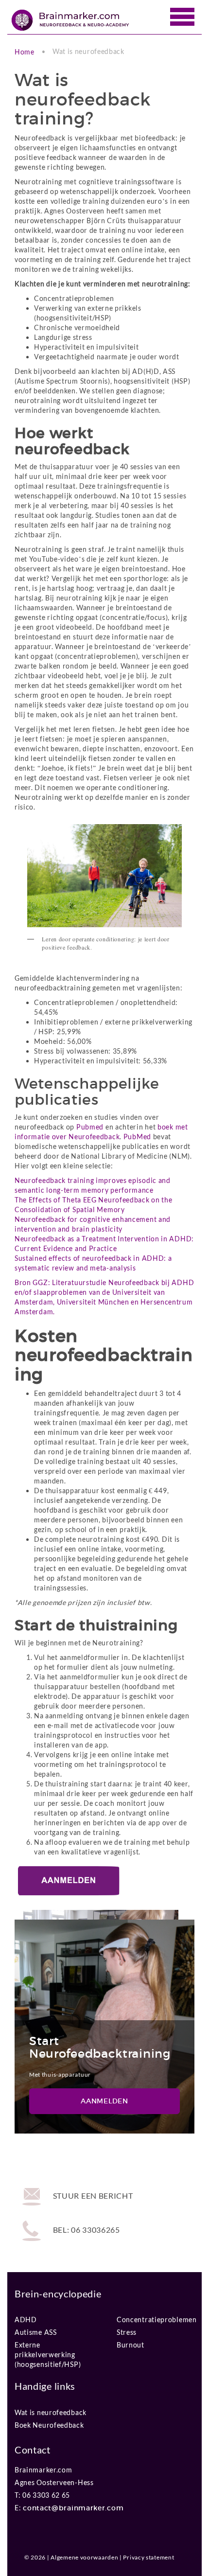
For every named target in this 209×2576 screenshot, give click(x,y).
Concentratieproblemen (157, 2320)
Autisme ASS (36, 2332)
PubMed (137, 1137)
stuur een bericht (92, 2196)
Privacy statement (148, 2557)
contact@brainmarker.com (73, 2508)
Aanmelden (104, 2101)
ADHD (26, 2320)
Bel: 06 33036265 (86, 2230)
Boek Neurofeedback (49, 2425)
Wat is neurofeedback (51, 2412)
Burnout (131, 2345)
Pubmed (90, 1127)
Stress (127, 2332)
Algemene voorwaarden (84, 2557)
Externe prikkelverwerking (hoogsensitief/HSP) (48, 2347)
